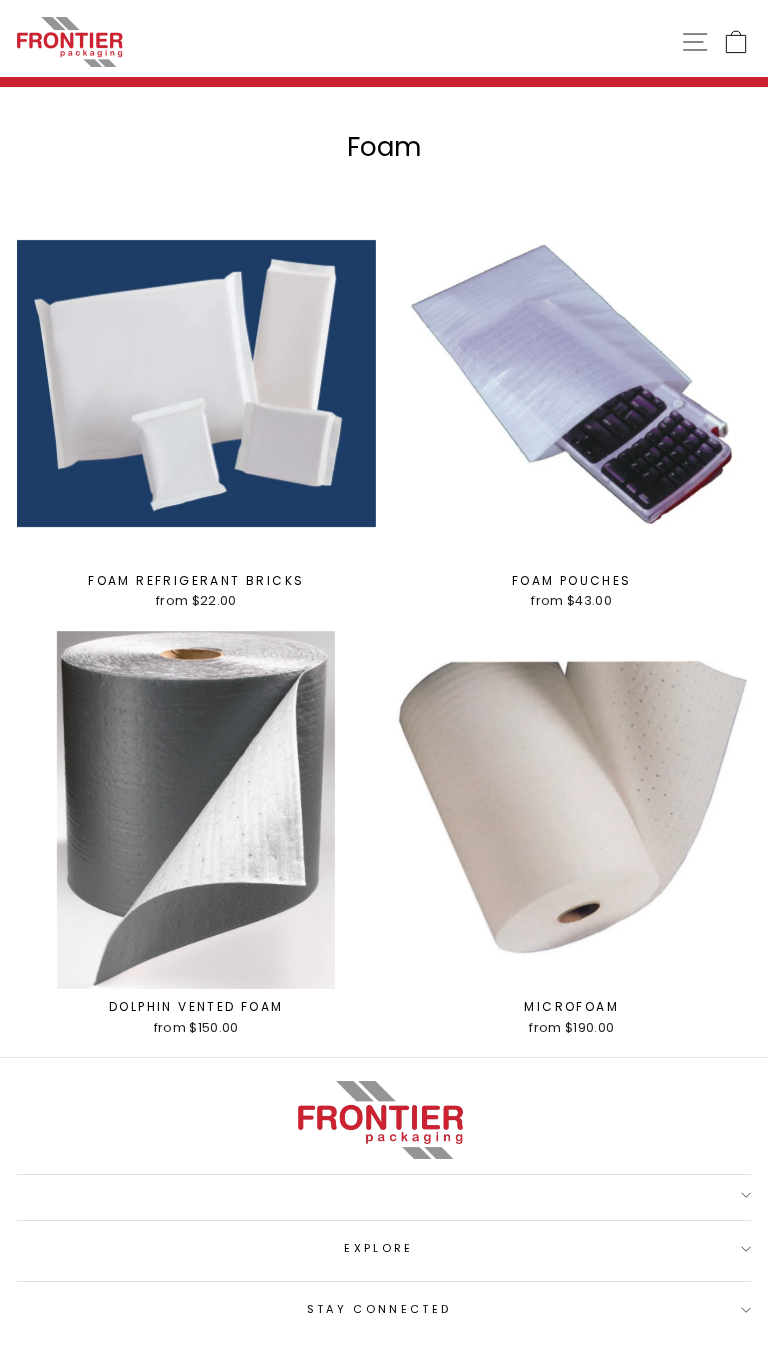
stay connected (379, 1309)
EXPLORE (378, 1248)
